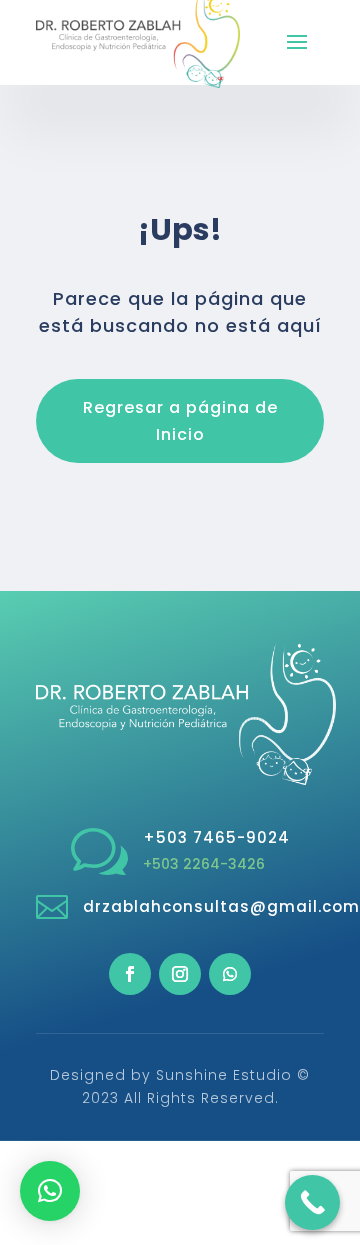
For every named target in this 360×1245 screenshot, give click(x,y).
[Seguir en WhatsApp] (230, 974)
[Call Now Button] (312, 1202)
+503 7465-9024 (216, 837)
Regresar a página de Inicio (180, 421)
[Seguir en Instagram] (180, 974)
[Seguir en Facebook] (130, 974)
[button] (50, 1191)
